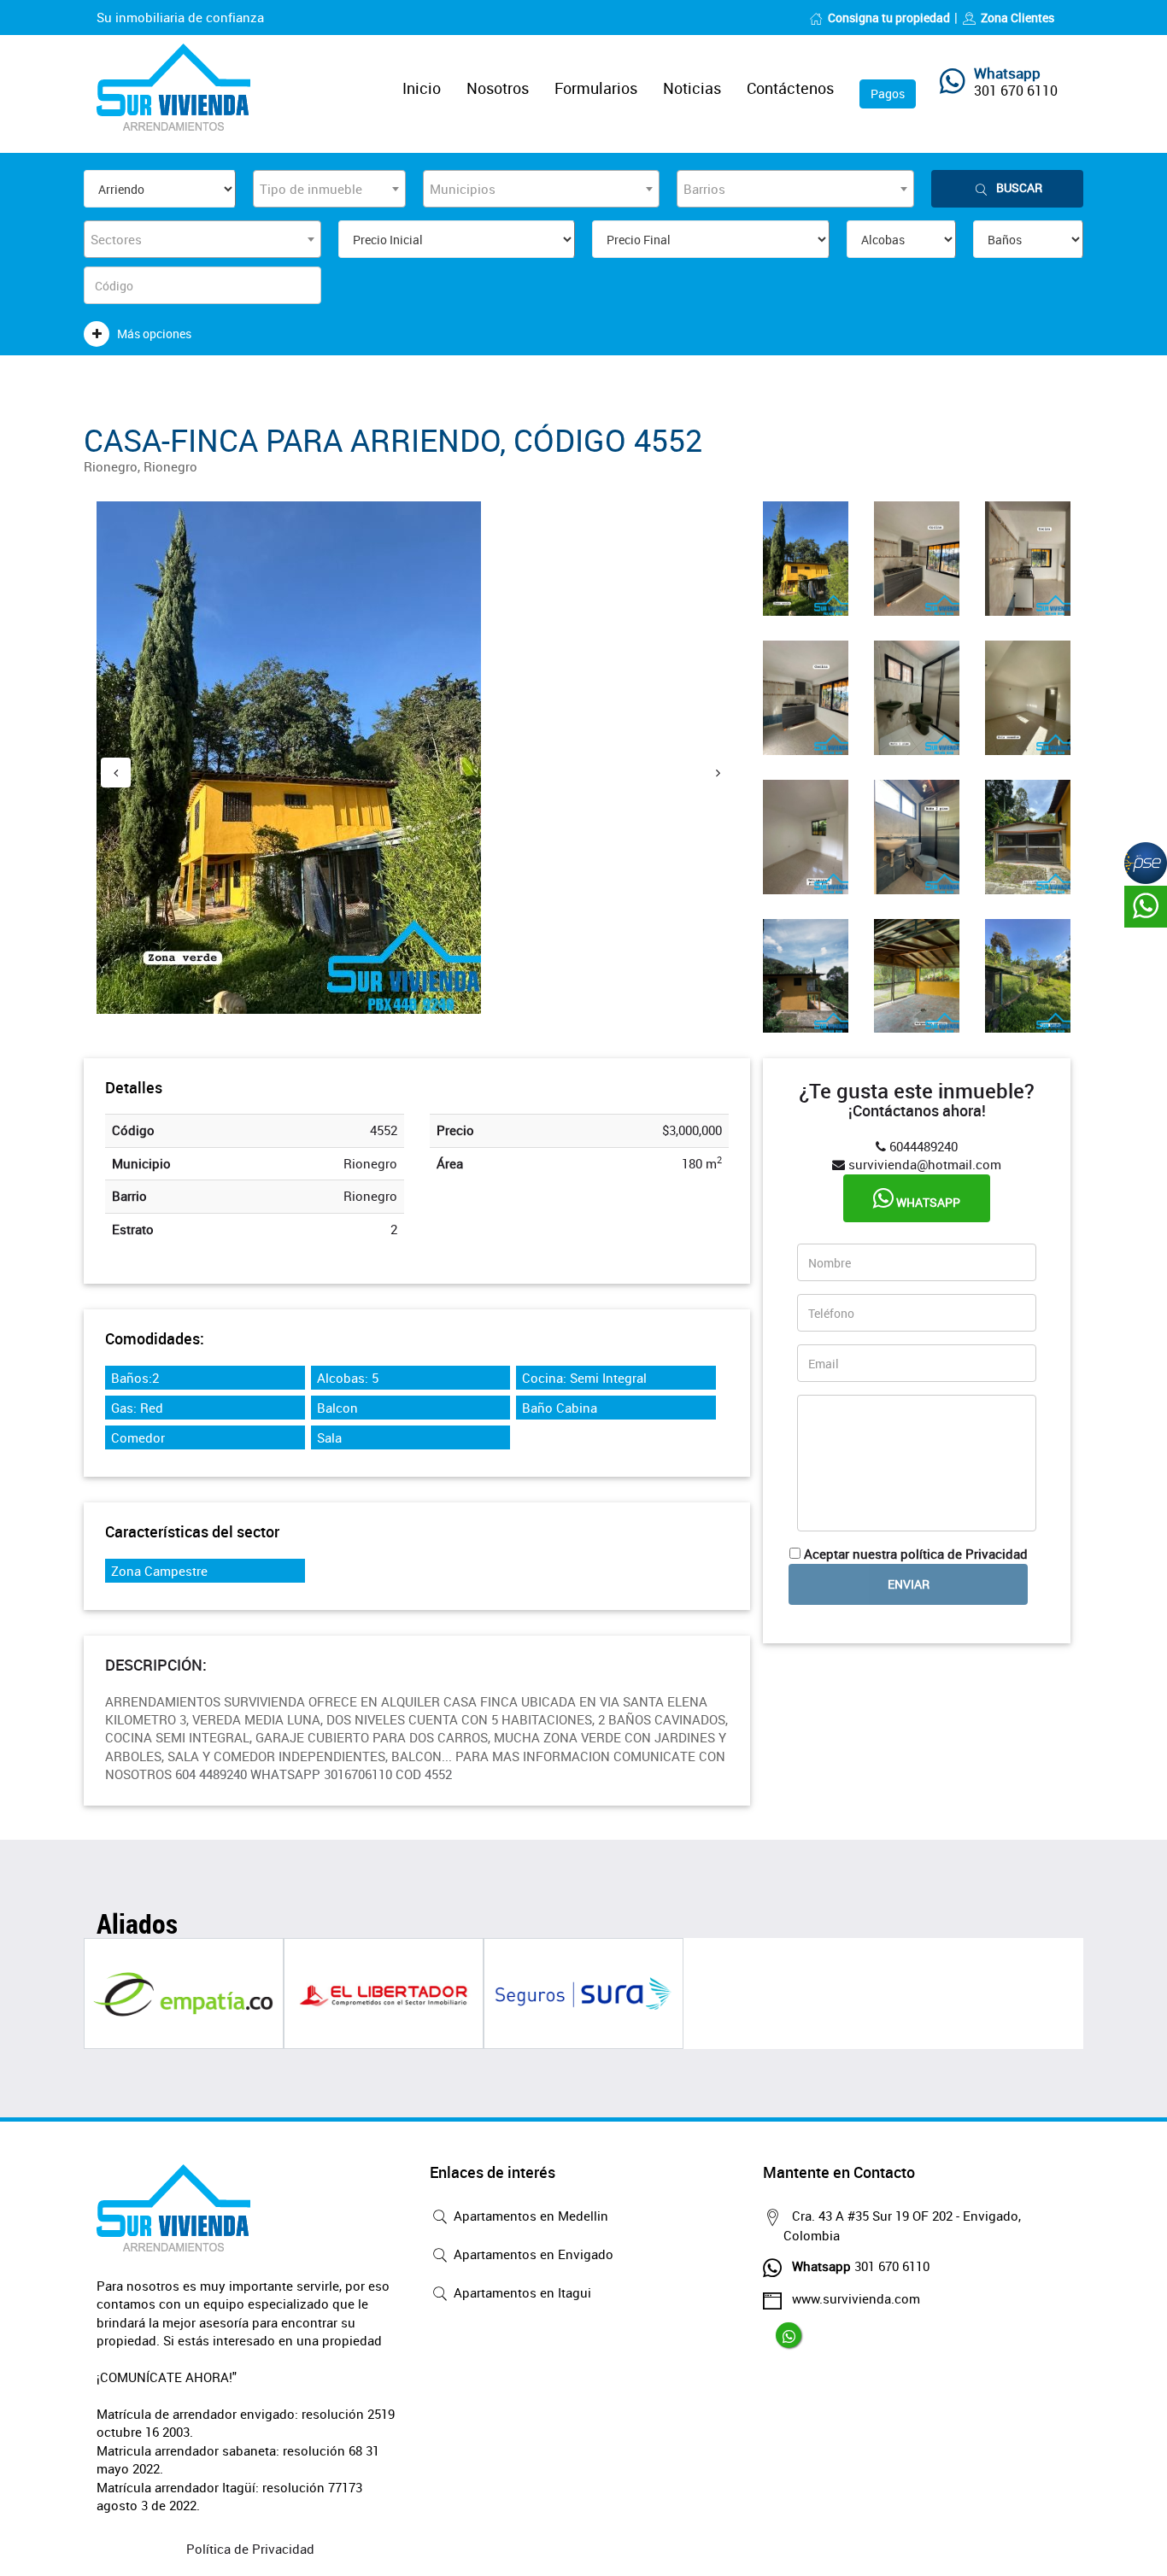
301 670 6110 (1016, 91)
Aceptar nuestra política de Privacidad (916, 1554)
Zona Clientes (1017, 18)
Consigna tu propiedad (889, 18)
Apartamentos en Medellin (529, 2216)
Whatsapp (927, 1202)
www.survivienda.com (856, 2298)
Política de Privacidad (250, 2549)
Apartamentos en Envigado (532, 2254)
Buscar (1019, 187)
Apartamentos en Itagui (521, 2292)
